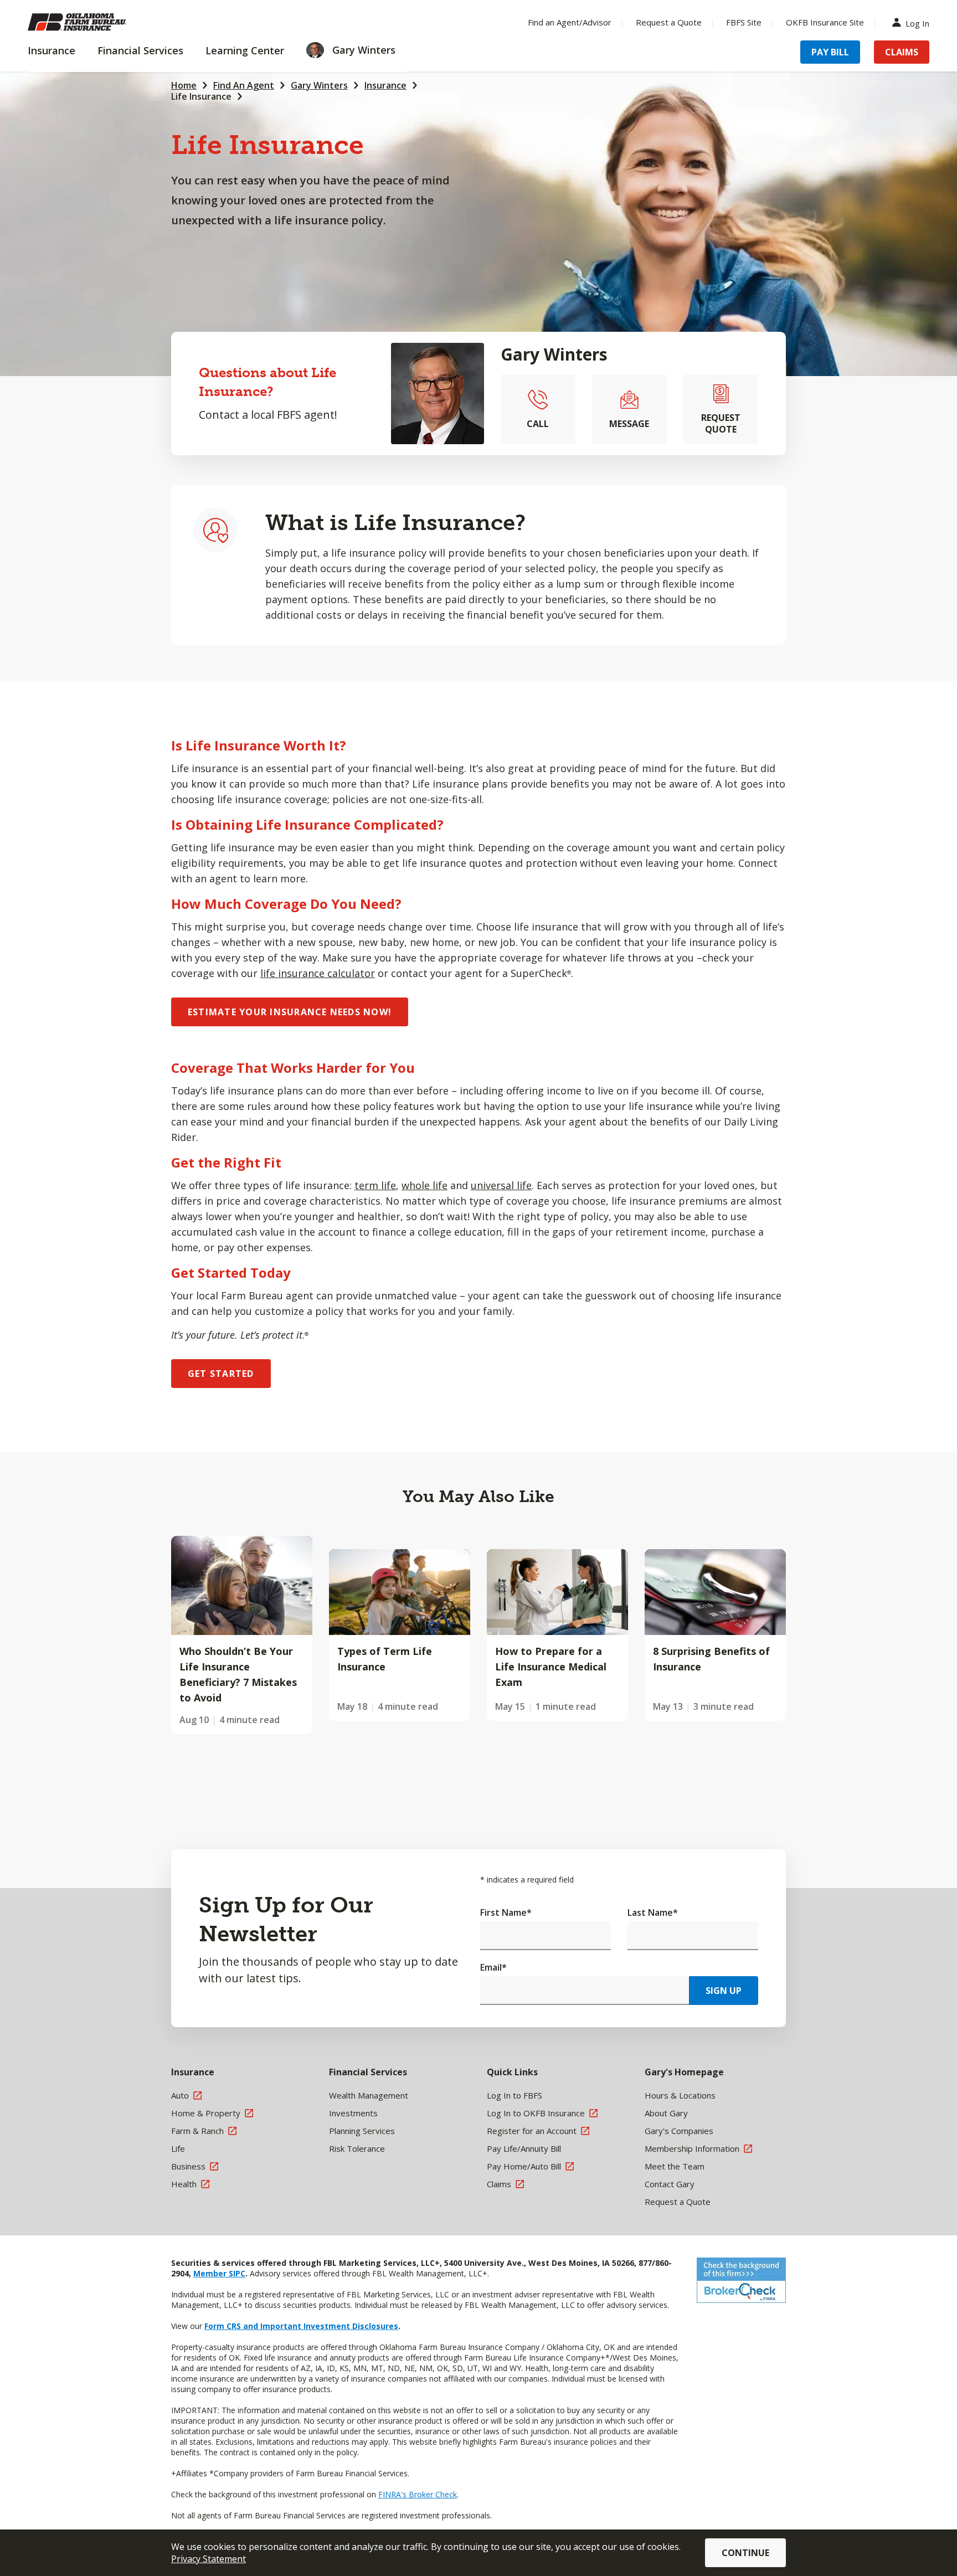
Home (184, 85)
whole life (425, 1185)
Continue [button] (745, 2553)
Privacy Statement (209, 2559)
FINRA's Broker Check (418, 2494)
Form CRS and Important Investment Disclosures (301, 2326)
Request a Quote (669, 22)
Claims (902, 52)
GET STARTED (221, 1374)
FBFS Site (744, 22)
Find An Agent (244, 85)
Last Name (653, 1912)
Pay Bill (830, 52)
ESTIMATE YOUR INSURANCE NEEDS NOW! (290, 1012)
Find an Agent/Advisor (570, 22)
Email (493, 1967)
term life (375, 1185)
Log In (917, 22)
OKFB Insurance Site (825, 22)
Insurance (385, 85)
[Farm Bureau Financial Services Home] (100, 22)
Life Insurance (201, 96)
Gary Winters (319, 85)
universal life (501, 1185)
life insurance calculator (318, 973)
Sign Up (724, 1991)
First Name (506, 1912)
